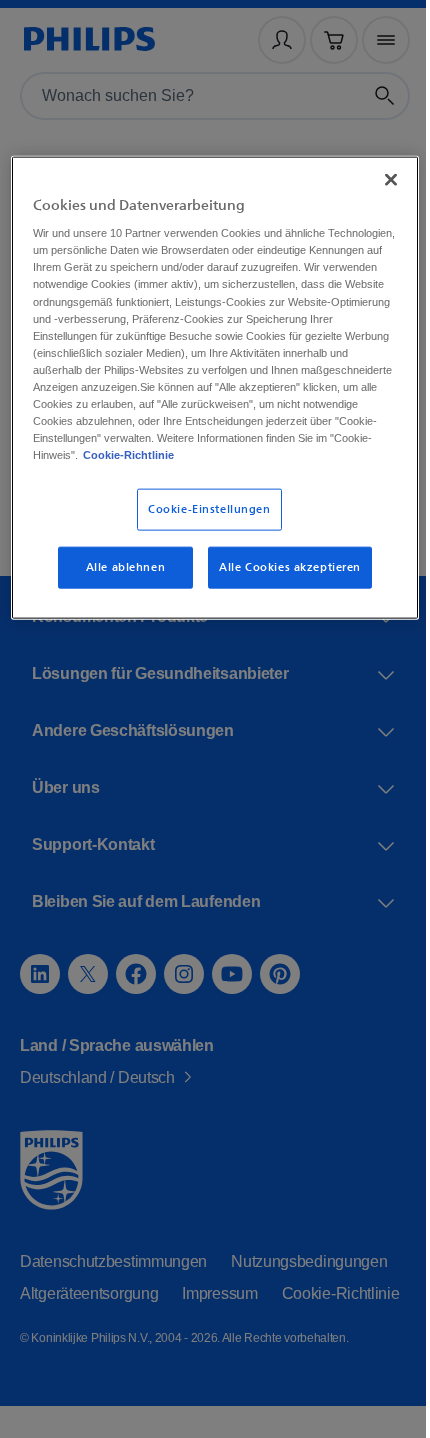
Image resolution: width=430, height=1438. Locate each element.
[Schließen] (377, 175)
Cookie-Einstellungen (202, 538)
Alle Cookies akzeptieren (282, 596)
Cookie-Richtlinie (129, 484)
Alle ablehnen (118, 596)
